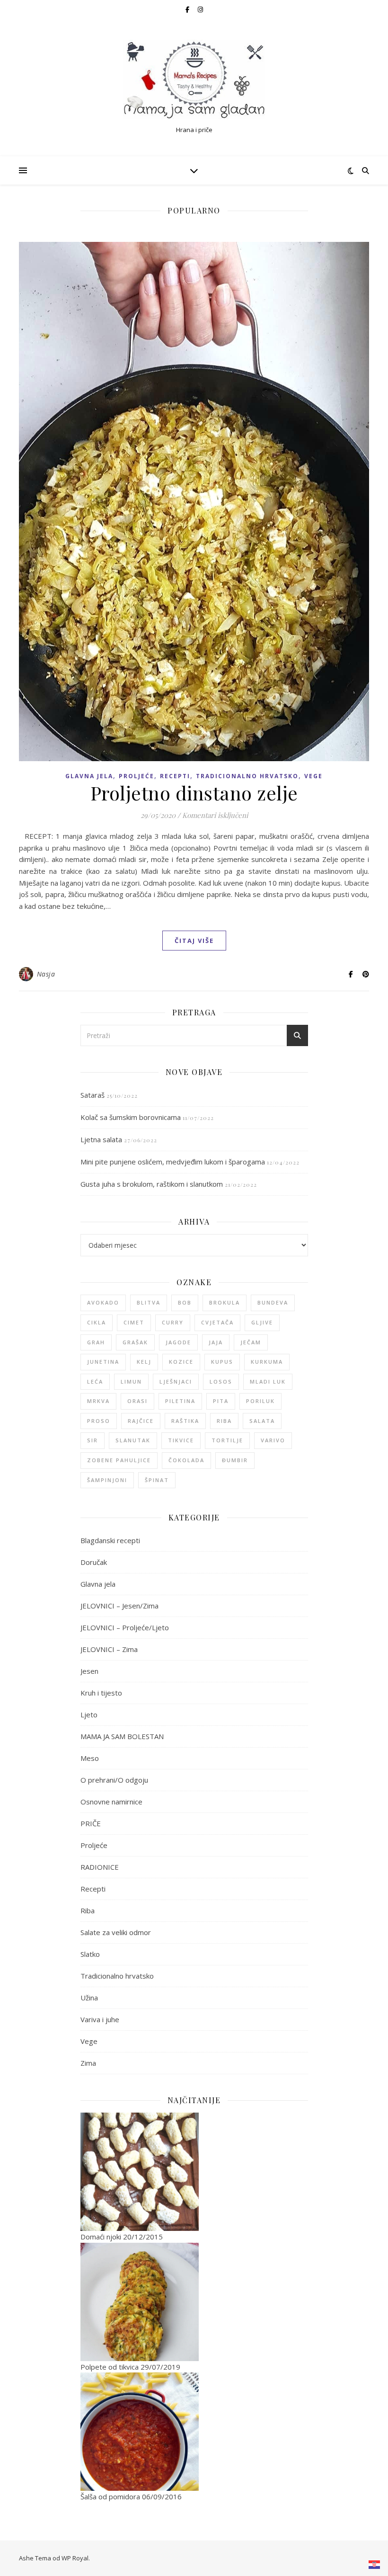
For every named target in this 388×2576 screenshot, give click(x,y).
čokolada (186, 1460)
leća (95, 1381)
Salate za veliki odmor (116, 1932)
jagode (178, 1342)
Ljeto (89, 1714)
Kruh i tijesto (101, 1693)
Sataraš (93, 1095)
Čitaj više (194, 941)
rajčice (141, 1421)
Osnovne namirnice (111, 1802)
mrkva (98, 1401)
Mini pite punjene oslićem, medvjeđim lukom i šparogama (173, 1162)
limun (131, 1381)
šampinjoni (107, 1480)
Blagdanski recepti (110, 1540)
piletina (180, 1401)
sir (93, 1440)
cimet (134, 1322)
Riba (88, 1910)
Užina (89, 1998)
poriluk (260, 1401)
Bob (185, 1302)
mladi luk (268, 1381)
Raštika (185, 1421)
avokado (103, 1302)
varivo (273, 1440)
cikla (97, 1322)
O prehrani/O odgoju (114, 1780)
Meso (90, 1758)
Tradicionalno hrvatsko (247, 776)
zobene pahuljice (119, 1460)
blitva (149, 1302)
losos (221, 1381)
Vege (313, 776)
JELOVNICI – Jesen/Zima (119, 1606)
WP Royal (75, 2558)
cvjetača (217, 1322)
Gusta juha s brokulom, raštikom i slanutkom (152, 1184)
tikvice (181, 1440)
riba (224, 1421)
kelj (144, 1362)
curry (173, 1322)
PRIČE (91, 1823)
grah (96, 1342)
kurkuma (267, 1362)
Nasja (46, 974)
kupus (222, 1362)
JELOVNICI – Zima (109, 1649)
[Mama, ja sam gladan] (194, 80)
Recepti (175, 776)
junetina (103, 1362)
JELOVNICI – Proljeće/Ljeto (125, 1627)
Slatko (90, 1954)
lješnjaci (176, 1381)
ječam (251, 1342)
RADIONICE (100, 1867)
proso (99, 1421)
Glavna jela (89, 776)
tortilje (227, 1440)
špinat (157, 1480)
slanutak (133, 1440)
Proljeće (137, 776)
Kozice (181, 1362)
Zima (88, 2063)
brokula (225, 1302)
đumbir (235, 1460)
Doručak (94, 1562)
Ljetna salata (101, 1139)
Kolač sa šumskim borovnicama (131, 1117)
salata (262, 1421)
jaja (216, 1342)
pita (221, 1401)
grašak (135, 1342)
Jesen (89, 1671)
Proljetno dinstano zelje (194, 793)
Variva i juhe (100, 2019)
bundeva (273, 1302)
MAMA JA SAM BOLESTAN (122, 1736)
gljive (262, 1322)
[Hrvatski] (375, 2565)
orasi (137, 1401)
